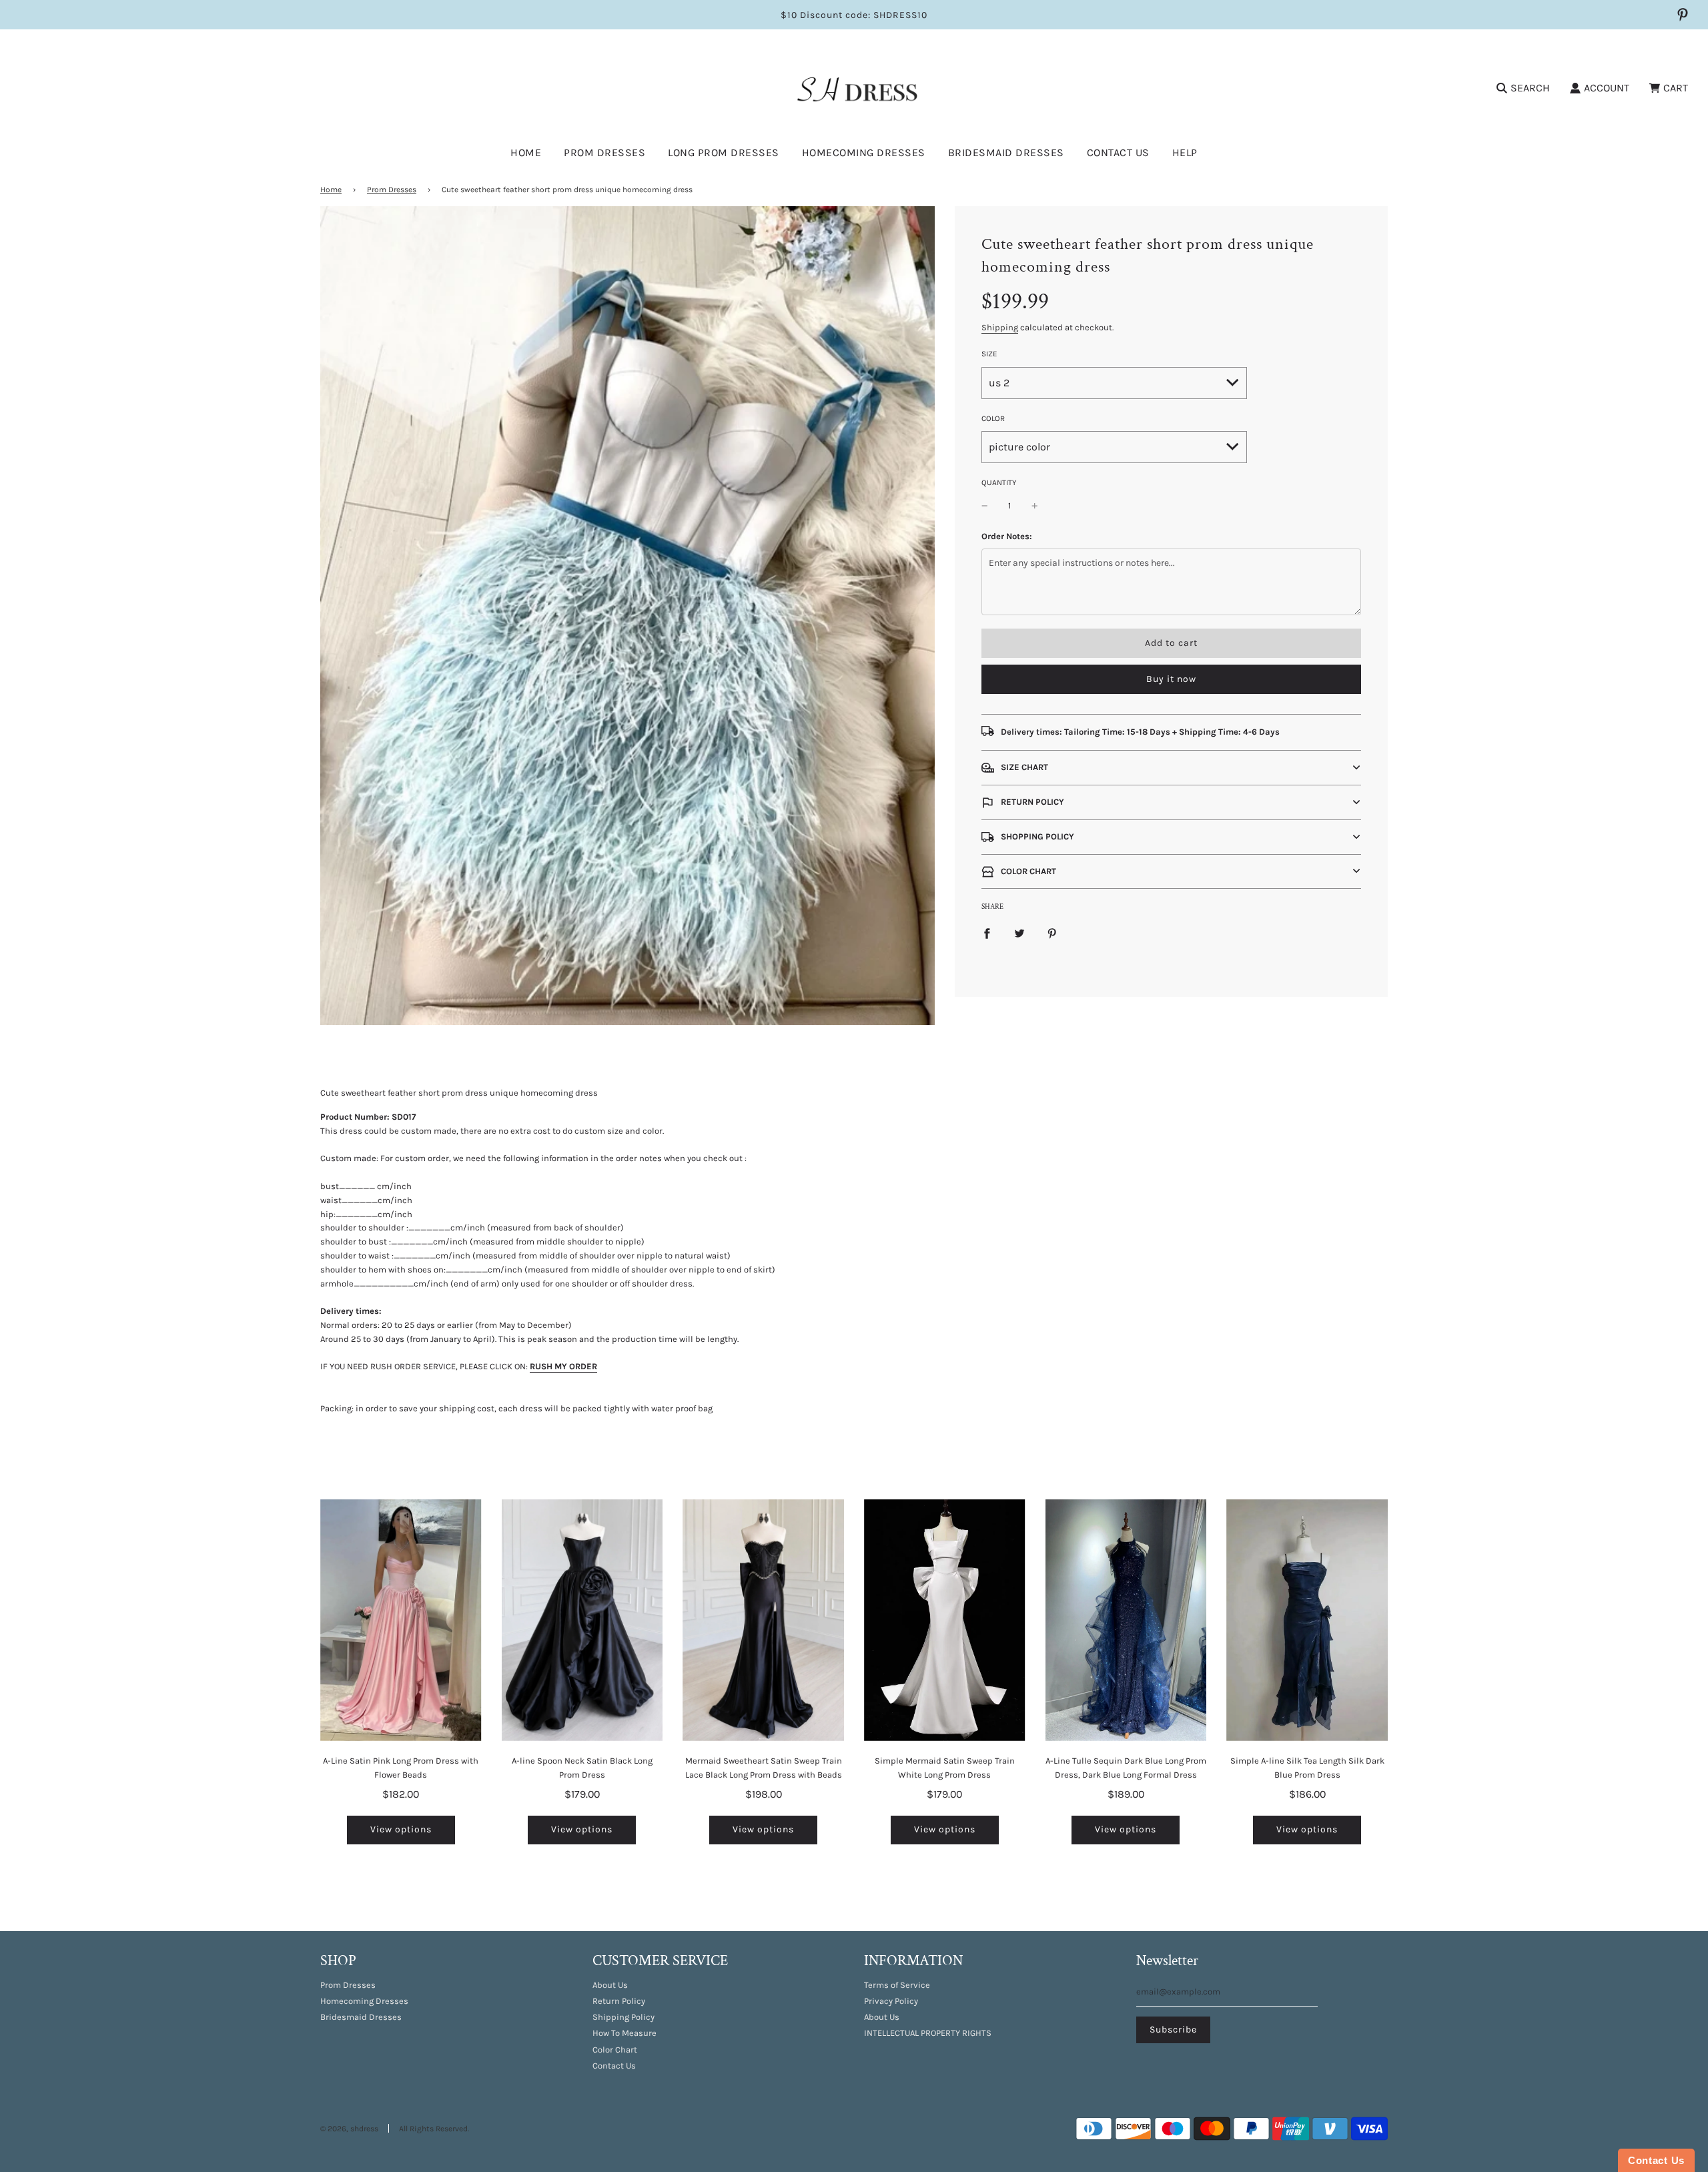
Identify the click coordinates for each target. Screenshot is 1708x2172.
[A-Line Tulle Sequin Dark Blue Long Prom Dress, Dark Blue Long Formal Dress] (1126, 1620)
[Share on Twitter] (1019, 933)
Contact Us (1118, 152)
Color (993, 418)
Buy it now (1171, 679)
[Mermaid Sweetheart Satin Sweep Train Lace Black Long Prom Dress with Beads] (763, 1620)
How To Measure (624, 2033)
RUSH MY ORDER (563, 1366)
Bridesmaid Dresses (1006, 152)
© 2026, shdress (349, 2129)
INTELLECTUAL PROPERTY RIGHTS (928, 2033)
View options (401, 1829)
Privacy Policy (891, 2001)
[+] (1035, 506)
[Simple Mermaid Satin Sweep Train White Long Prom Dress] (945, 1620)
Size (989, 354)
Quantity (999, 482)
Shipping (1000, 327)
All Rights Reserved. (434, 2129)
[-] (985, 506)
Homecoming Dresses (864, 152)
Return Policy (619, 2001)
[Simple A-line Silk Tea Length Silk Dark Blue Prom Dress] (1307, 1620)
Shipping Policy (623, 2017)
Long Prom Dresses (724, 152)
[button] (1171, 768)
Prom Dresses (392, 190)
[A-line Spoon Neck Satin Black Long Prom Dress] (582, 1620)
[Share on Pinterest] (1052, 933)
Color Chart (615, 2050)
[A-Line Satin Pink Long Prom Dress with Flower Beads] (401, 1620)
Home (526, 152)
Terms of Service (897, 1985)
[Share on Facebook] (987, 933)
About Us (610, 1985)
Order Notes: (1007, 536)
